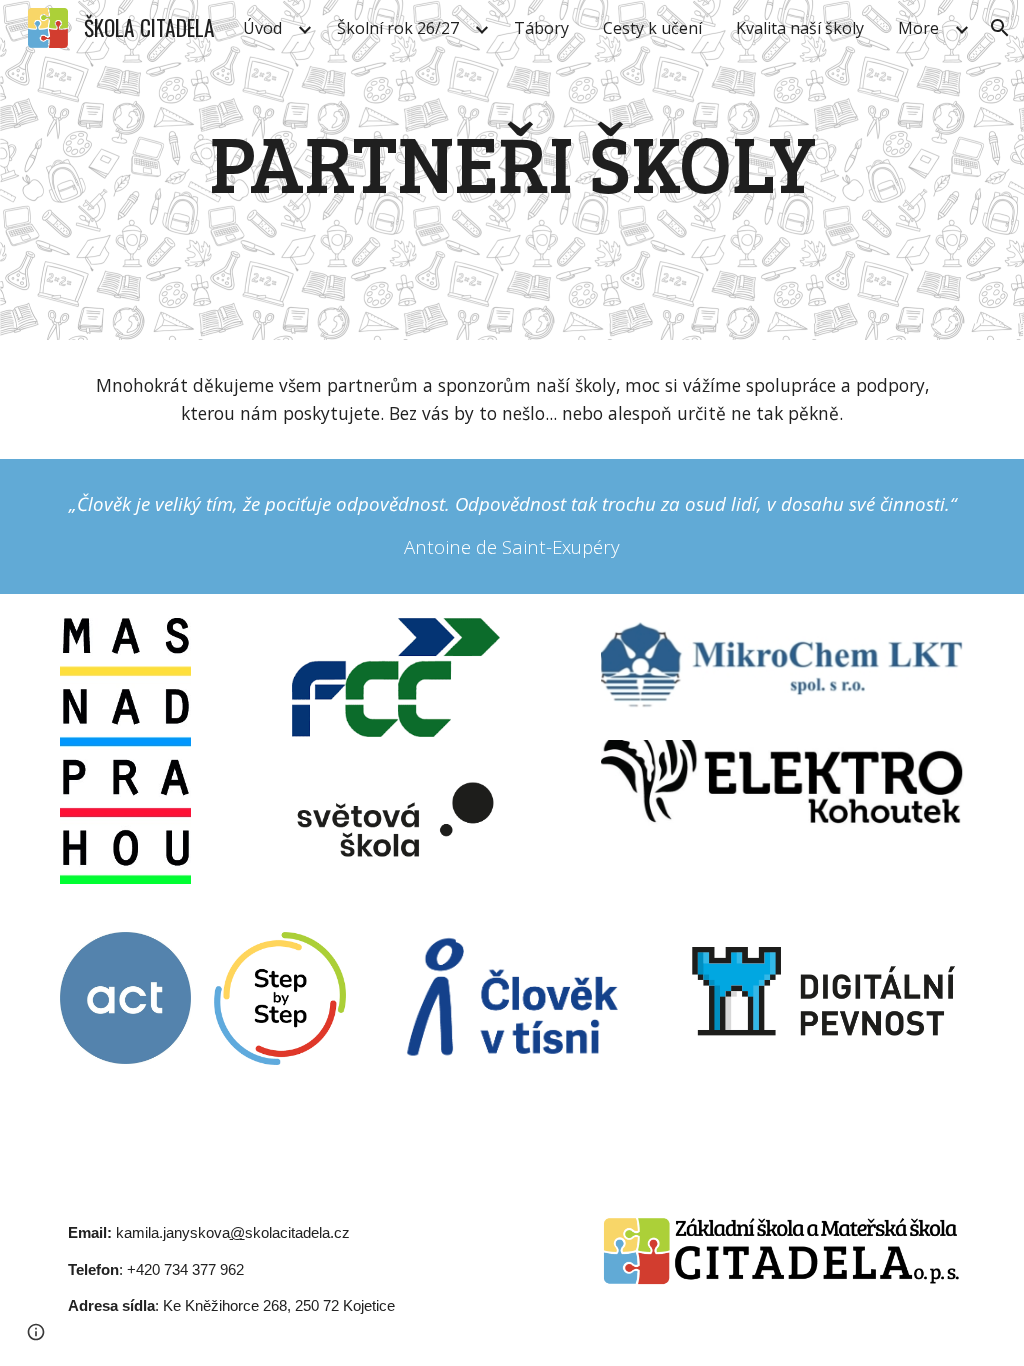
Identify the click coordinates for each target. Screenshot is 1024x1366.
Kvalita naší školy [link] (800, 28)
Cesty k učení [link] (652, 28)
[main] (512, 170)
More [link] (918, 28)
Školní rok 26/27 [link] (398, 28)
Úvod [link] (262, 28)
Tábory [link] (541, 28)
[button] (1000, 28)
